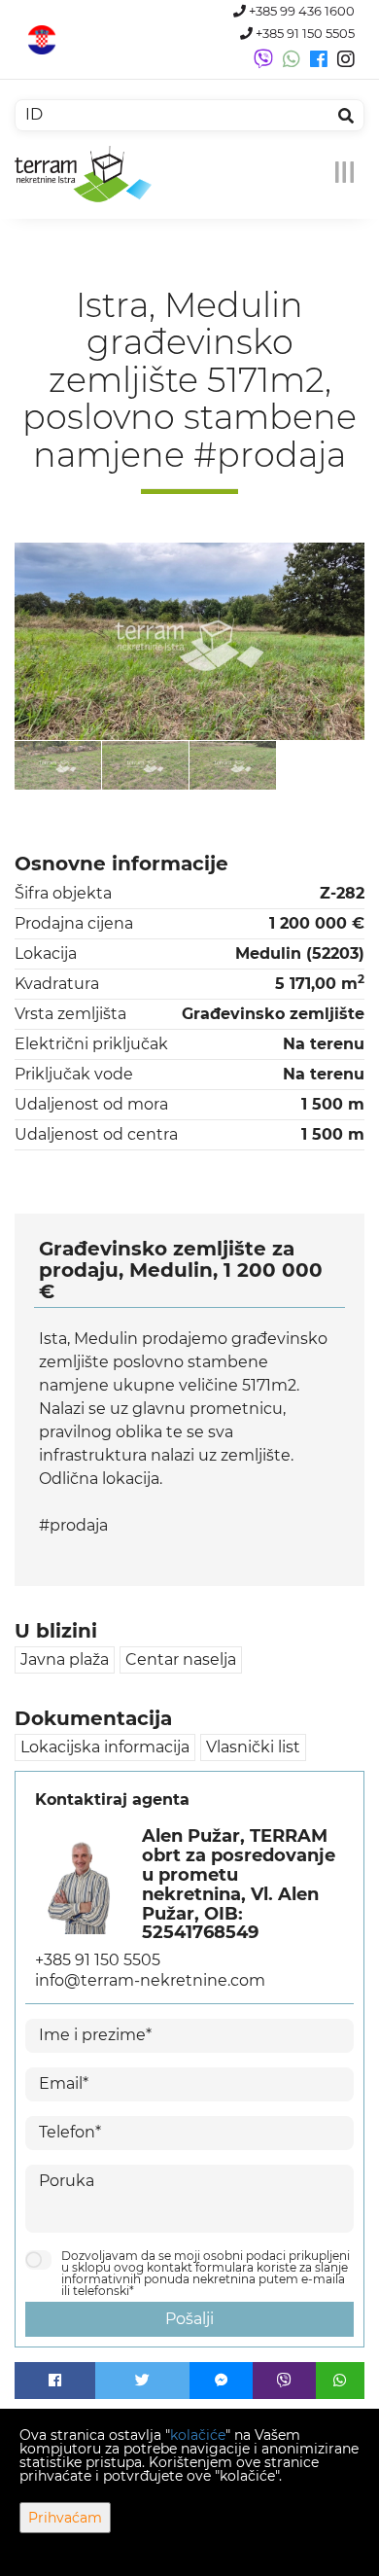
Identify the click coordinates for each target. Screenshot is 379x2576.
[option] (58, 765)
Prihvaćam (65, 2518)
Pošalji (189, 2319)
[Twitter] (143, 2381)
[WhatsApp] (340, 2381)
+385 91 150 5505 (304, 34)
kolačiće (198, 2435)
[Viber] (284, 2381)
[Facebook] (55, 2381)
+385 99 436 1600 (300, 11)
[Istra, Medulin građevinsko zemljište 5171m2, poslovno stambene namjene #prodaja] (189, 641)
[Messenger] (221, 2381)
